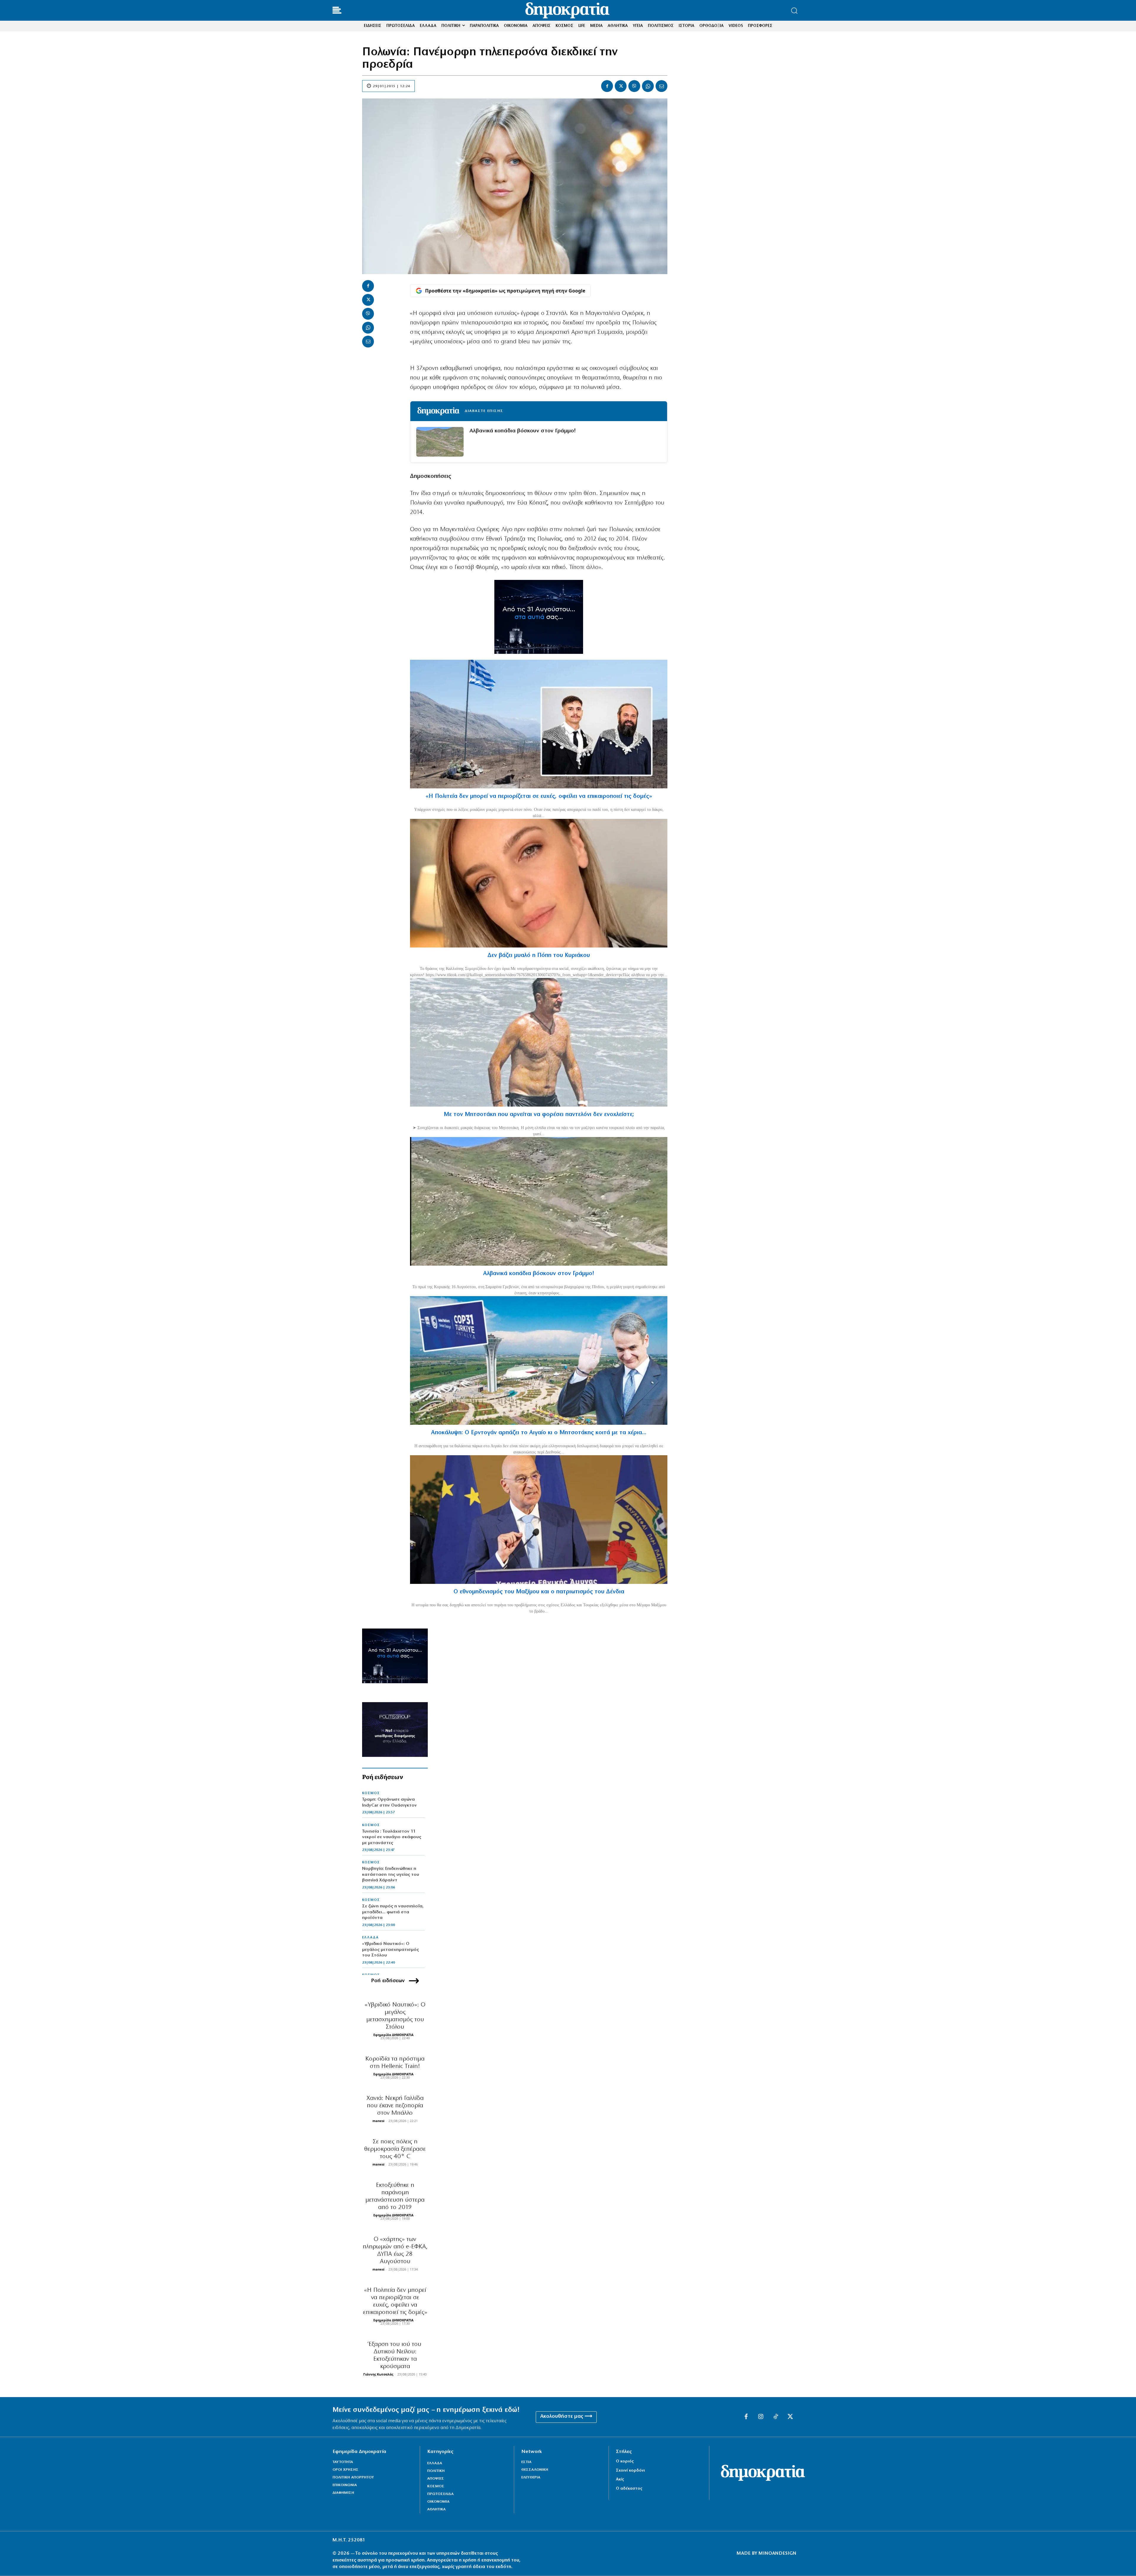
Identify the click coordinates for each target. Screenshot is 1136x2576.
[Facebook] (607, 86)
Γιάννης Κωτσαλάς (378, 2374)
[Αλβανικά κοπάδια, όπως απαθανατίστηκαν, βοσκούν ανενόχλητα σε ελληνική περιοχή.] (539, 1201)
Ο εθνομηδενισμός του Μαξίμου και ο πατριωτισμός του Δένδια (539, 1592)
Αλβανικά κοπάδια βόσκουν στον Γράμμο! (523, 431)
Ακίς (620, 2479)
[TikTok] (776, 2417)
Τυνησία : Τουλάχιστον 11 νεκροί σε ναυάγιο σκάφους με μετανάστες (392, 1837)
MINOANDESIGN (777, 2554)
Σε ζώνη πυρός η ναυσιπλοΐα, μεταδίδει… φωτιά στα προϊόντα (393, 1912)
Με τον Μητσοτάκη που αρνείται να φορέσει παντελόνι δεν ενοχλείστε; (539, 1115)
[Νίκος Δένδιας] (539, 1520)
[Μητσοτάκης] (539, 1042)
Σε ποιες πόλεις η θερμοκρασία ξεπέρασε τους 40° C (395, 2149)
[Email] (661, 86)
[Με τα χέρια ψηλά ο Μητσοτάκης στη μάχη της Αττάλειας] (539, 1360)
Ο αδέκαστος (629, 2489)
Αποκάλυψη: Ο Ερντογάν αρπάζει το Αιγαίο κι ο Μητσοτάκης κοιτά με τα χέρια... (539, 1433)
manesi (378, 2121)
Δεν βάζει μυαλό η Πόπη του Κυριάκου (539, 955)
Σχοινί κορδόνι (630, 2471)
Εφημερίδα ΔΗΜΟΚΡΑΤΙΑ (393, 2035)
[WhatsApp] (648, 86)
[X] (621, 86)
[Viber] (634, 86)
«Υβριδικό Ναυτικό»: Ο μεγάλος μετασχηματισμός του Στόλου (390, 1950)
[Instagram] (761, 2417)
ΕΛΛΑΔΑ (370, 1938)
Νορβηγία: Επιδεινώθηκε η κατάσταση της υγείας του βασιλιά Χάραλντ (391, 1875)
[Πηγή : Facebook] (539, 883)
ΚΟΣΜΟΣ (371, 1793)
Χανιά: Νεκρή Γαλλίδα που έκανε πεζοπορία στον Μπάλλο (395, 2106)
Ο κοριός (625, 2461)
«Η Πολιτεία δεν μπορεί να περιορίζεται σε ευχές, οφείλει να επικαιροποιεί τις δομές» (539, 796)
